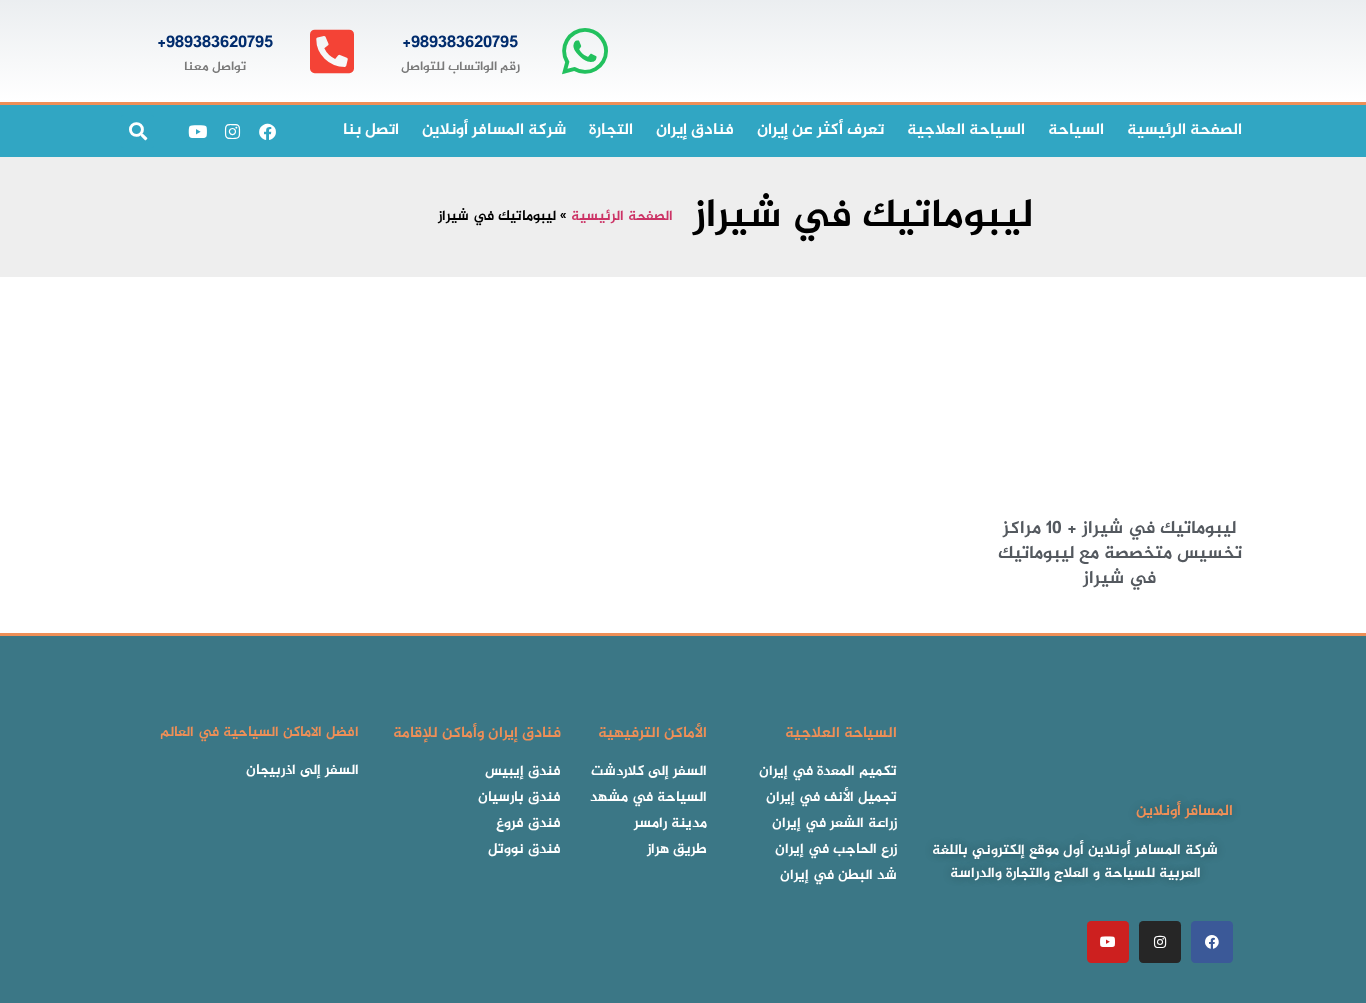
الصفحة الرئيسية (622, 217)
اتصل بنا (371, 130)
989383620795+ (460, 43)
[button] (137, 131)
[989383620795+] (584, 51)
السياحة (1076, 130)
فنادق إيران (695, 130)
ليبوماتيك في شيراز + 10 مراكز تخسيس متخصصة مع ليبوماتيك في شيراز (1120, 554)
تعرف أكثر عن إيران (820, 130)
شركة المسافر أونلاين (494, 130)
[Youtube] (197, 131)
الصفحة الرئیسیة (1184, 130)
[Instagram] (232, 131)
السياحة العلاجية (966, 130)
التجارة (611, 130)
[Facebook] (267, 131)
